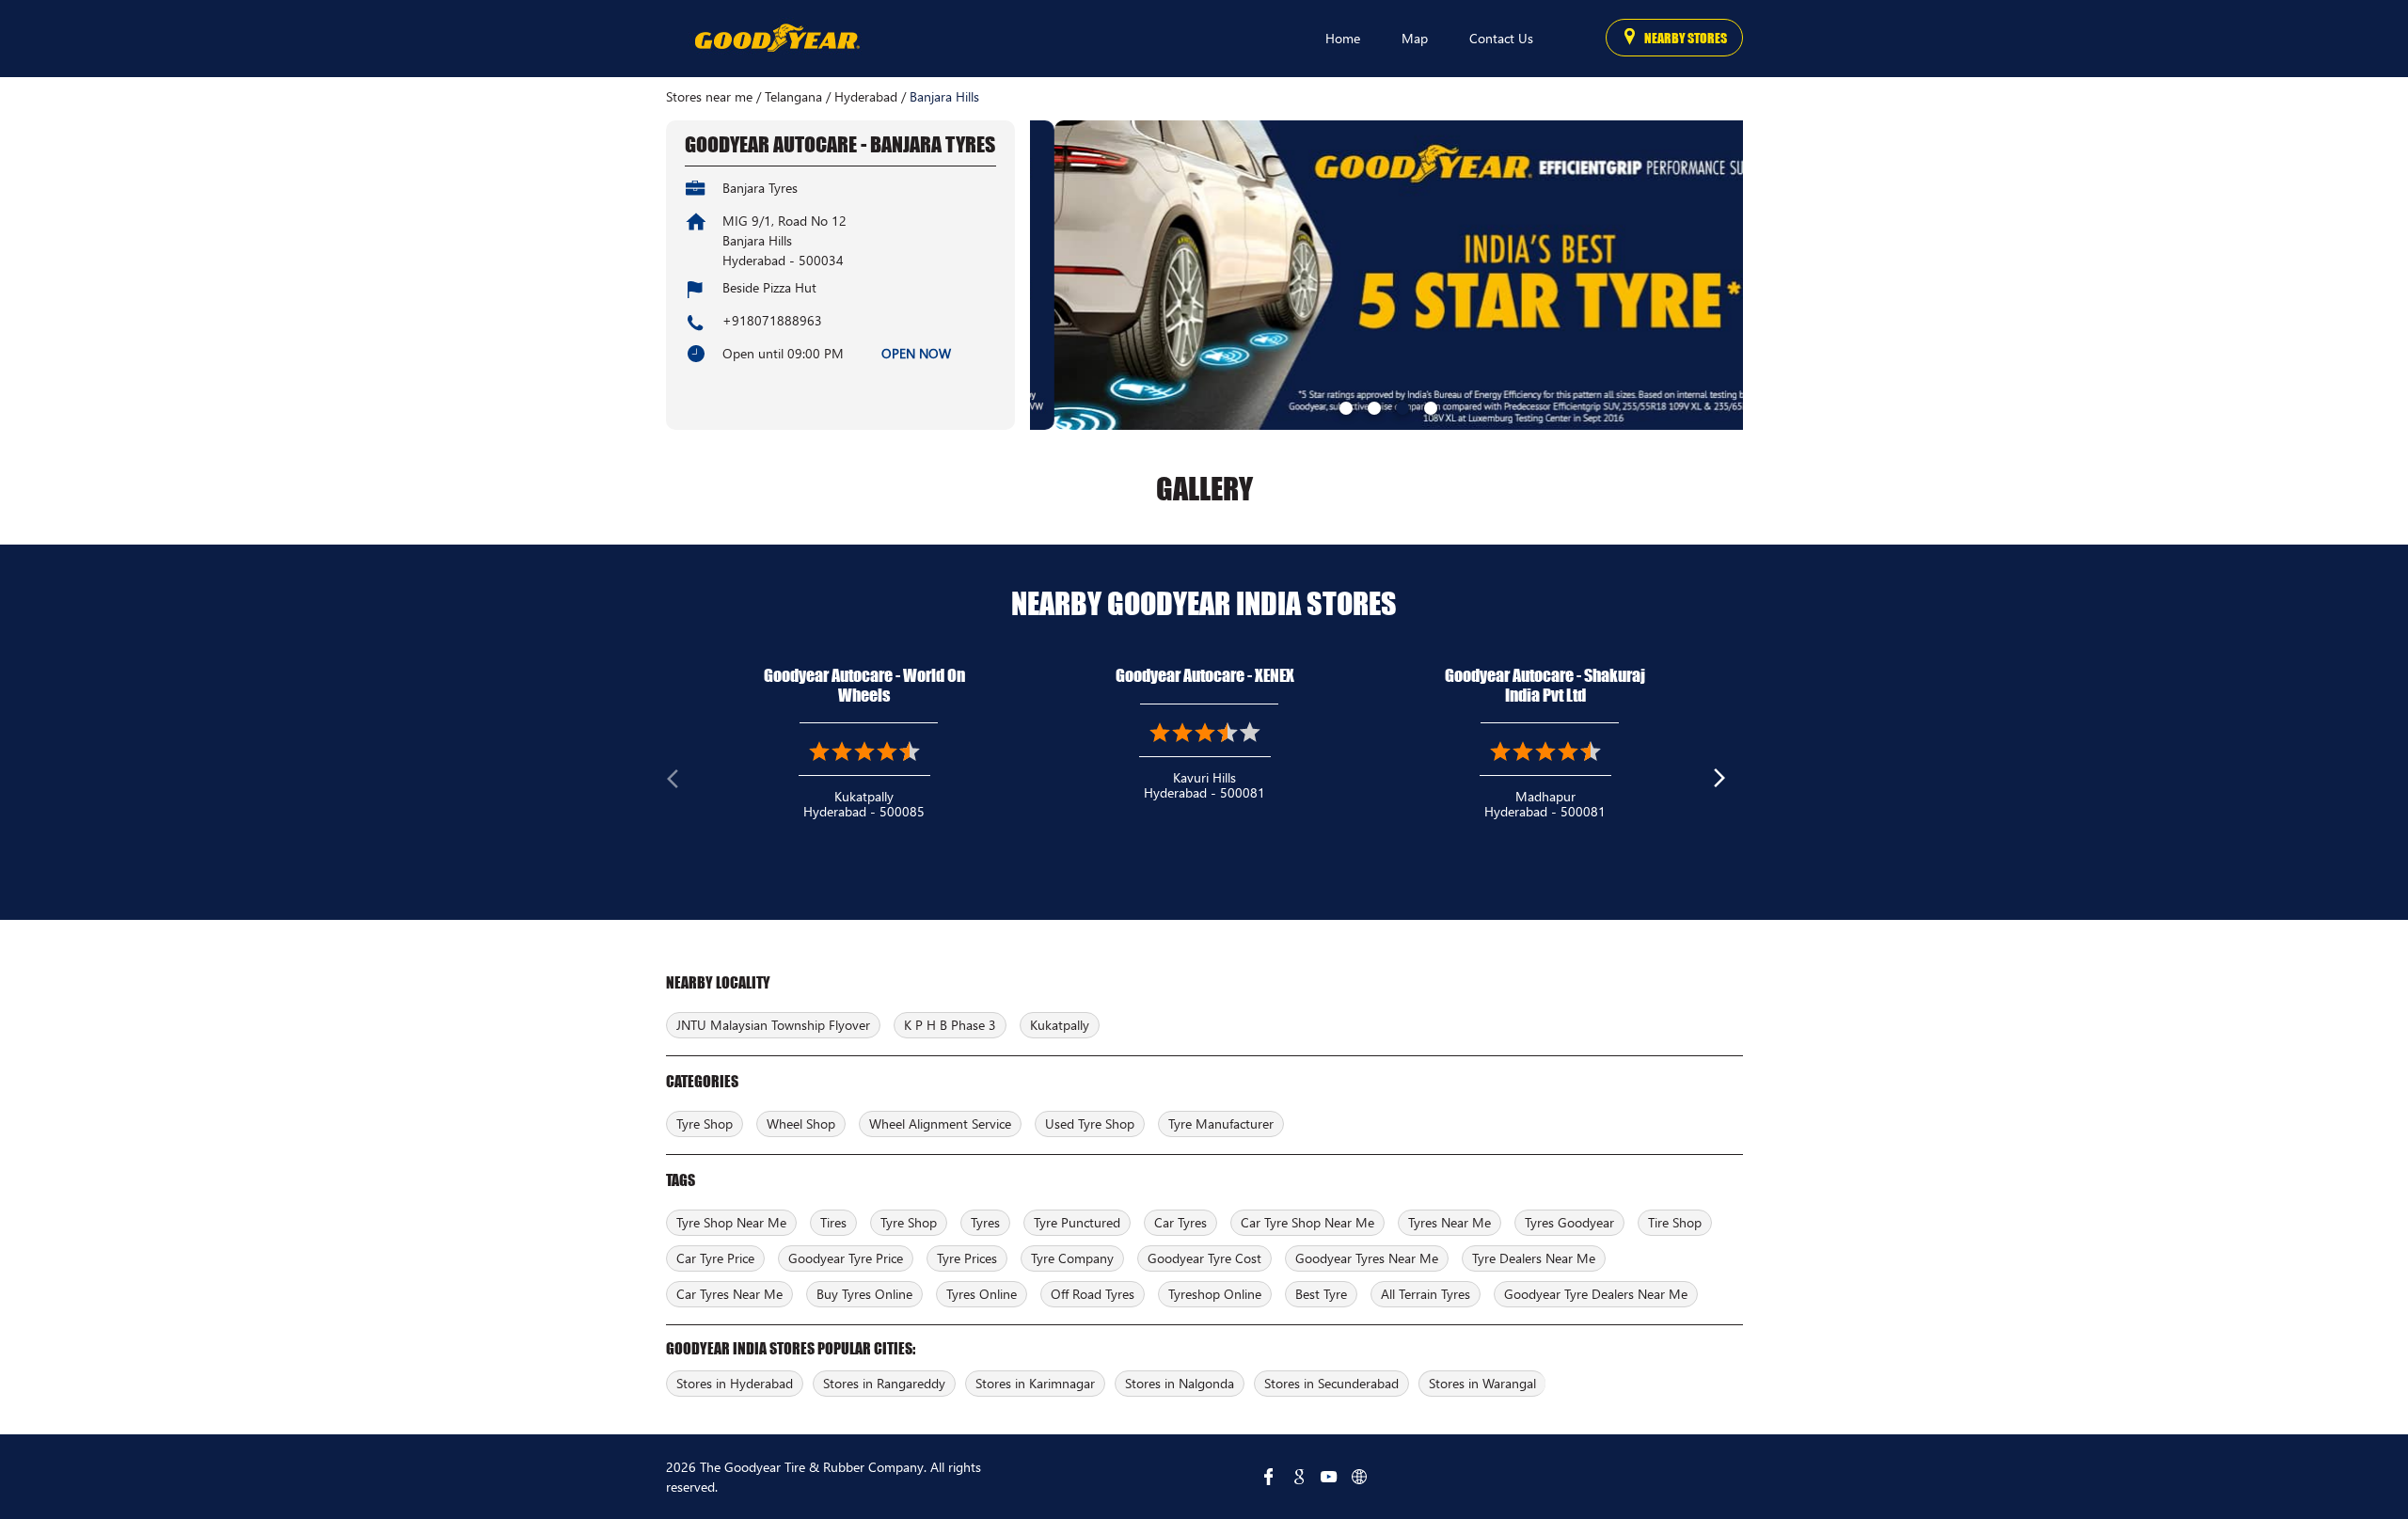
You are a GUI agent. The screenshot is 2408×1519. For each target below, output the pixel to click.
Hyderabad (866, 97)
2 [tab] (1372, 406)
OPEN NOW (916, 353)
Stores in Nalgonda (1180, 1383)
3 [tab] (1401, 406)
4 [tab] (1429, 406)
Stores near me (709, 97)
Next (1728, 783)
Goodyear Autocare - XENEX (1205, 675)
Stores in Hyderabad (735, 1383)
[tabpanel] (1386, 275)
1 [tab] (1344, 406)
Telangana (793, 97)
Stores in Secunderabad (1331, 1383)
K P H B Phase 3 (950, 1025)
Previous (681, 783)
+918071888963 (772, 320)
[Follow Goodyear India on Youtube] (1329, 1477)
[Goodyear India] (776, 39)
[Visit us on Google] (1299, 1477)
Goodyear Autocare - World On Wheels (864, 685)
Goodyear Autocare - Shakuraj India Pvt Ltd (1545, 685)
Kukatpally (1060, 1025)
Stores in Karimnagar (1035, 1383)
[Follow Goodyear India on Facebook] (1269, 1477)
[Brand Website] (1359, 1477)
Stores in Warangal (1482, 1383)
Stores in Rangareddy (884, 1383)
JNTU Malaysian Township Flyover (773, 1025)
